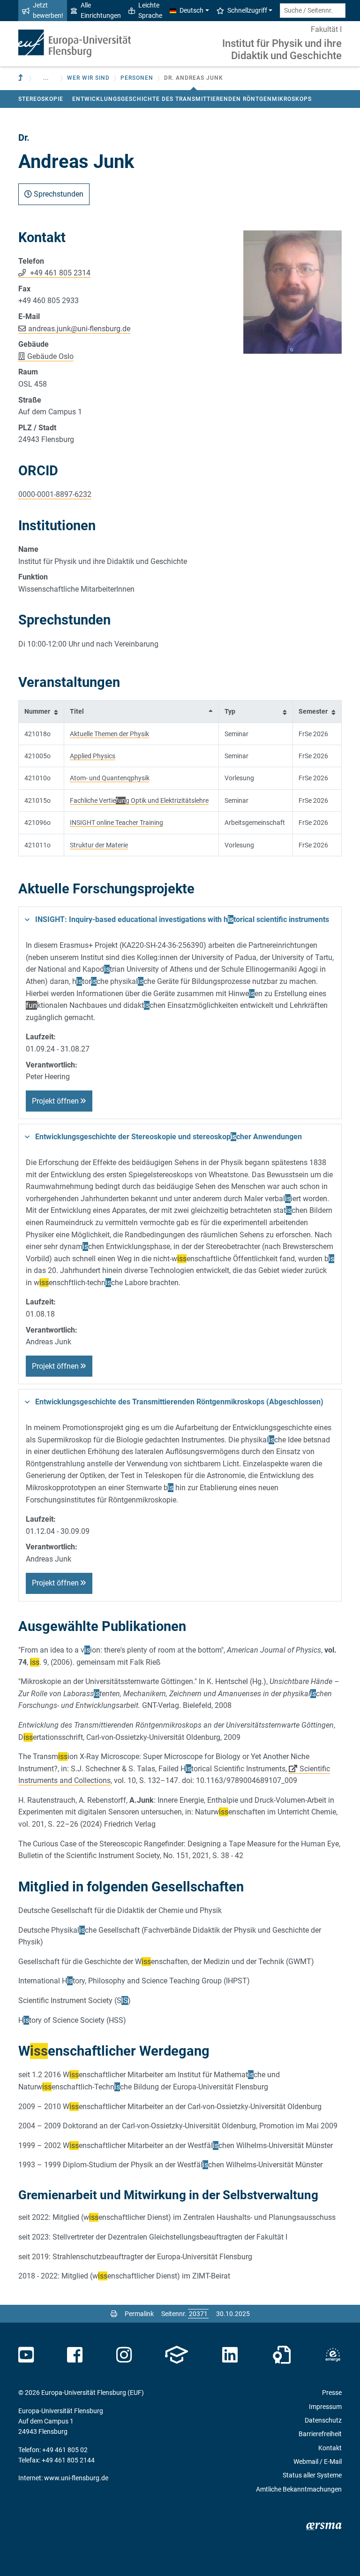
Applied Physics (93, 756)
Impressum (325, 2407)
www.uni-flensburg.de (76, 2478)
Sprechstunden (58, 194)
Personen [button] (137, 78)
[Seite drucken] (114, 2314)
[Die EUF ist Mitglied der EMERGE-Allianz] (333, 2355)
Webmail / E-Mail (318, 2462)
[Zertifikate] (282, 2355)
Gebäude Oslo (50, 356)
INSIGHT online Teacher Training (116, 823)
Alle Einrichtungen (101, 10)
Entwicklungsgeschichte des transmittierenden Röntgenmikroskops (192, 99)
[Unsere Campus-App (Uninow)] (176, 2355)
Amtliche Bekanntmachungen (299, 2489)
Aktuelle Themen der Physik (109, 734)
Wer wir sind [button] (88, 78)
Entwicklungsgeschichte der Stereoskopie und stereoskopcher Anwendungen (169, 1137)
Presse (332, 2393)
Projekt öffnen (56, 1101)
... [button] (46, 78)
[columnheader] (41, 712)
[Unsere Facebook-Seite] (75, 2355)
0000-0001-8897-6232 (55, 494)
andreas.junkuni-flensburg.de (79, 329)
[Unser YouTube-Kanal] (26, 2355)
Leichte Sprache (150, 10)
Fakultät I (326, 29)
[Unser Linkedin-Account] (230, 2355)
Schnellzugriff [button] (247, 10)
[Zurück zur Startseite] (75, 43)
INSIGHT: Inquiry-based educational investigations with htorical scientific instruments (182, 919)
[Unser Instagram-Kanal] (124, 2355)
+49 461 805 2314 (59, 273)
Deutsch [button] (191, 10)
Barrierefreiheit (320, 2434)
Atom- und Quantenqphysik (110, 778)
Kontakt (330, 2448)
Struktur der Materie (99, 845)
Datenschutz (323, 2420)
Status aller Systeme (312, 2475)
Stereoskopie (41, 99)
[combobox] (313, 11)
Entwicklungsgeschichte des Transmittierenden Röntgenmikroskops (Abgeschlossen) (179, 1402)
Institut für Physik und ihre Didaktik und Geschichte (282, 50)
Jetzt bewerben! (48, 10)
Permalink (139, 2314)
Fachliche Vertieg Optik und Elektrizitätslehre (139, 800)
